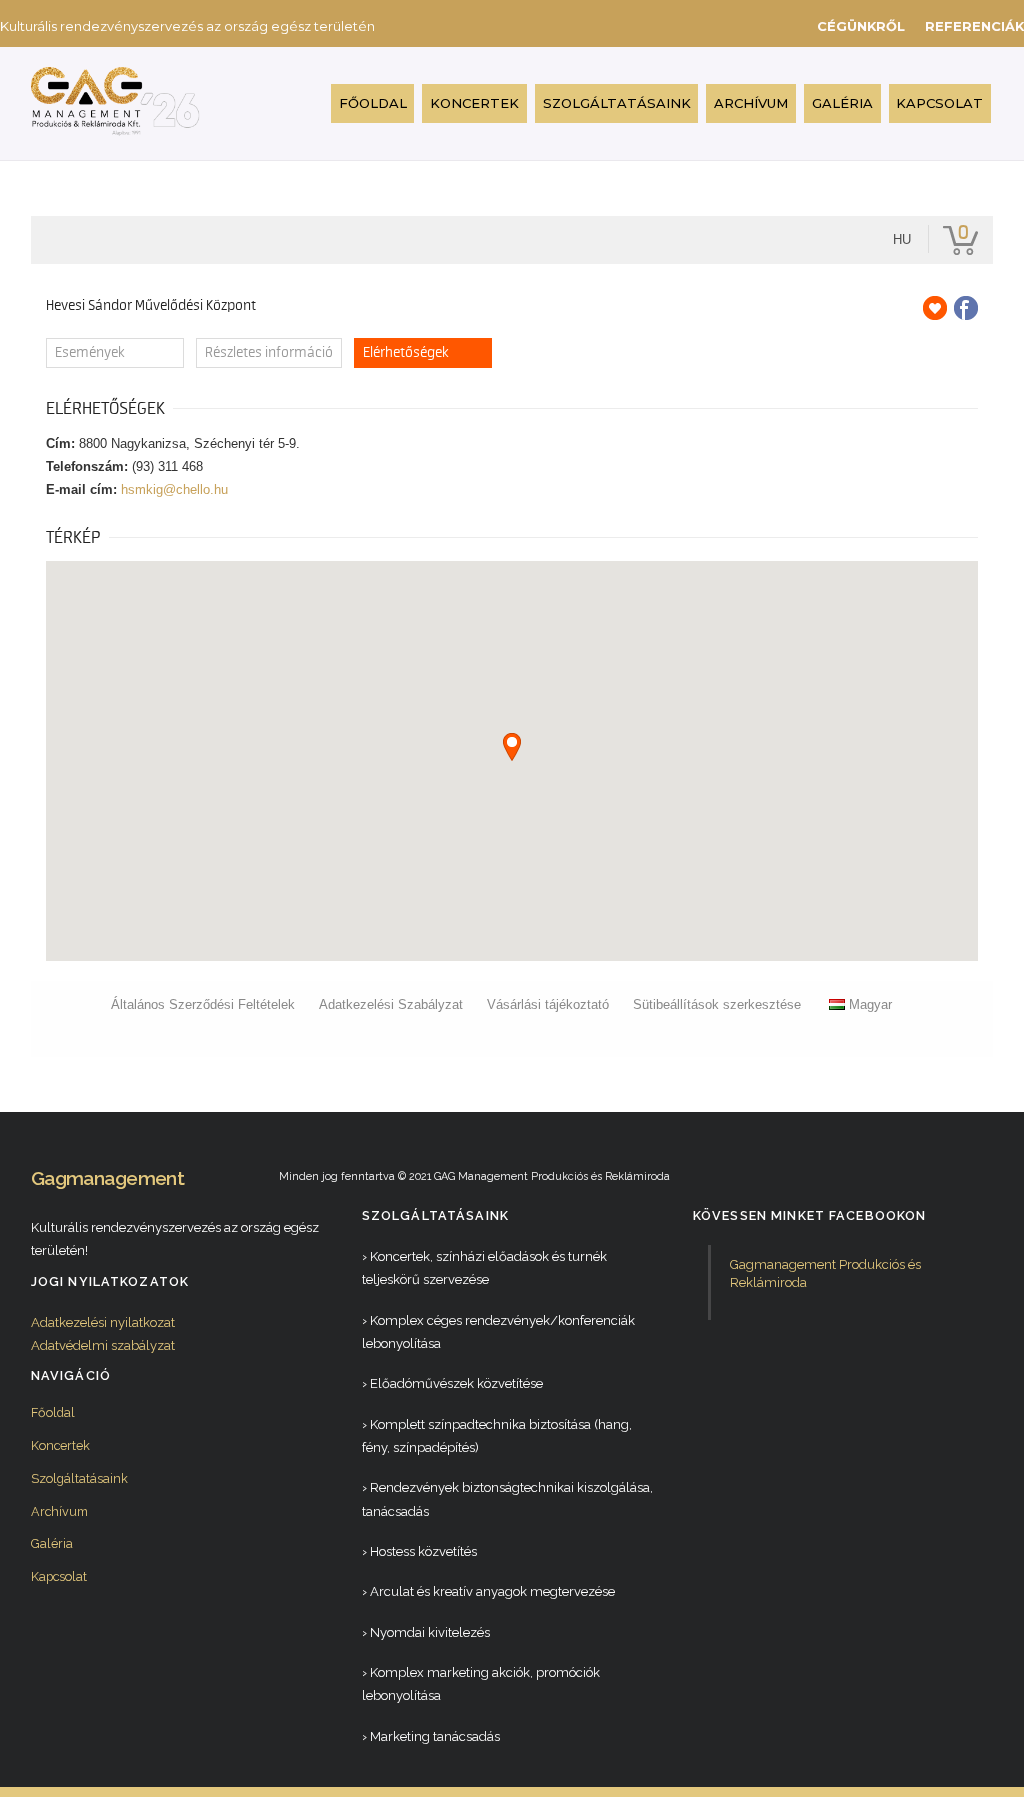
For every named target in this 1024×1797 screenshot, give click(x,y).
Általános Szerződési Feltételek (203, 1004)
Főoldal (373, 103)
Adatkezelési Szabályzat (391, 1004)
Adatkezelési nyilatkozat (103, 1322)
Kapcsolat (939, 103)
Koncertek (474, 103)
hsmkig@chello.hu (174, 489)
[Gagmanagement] (116, 127)
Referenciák (974, 26)
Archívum (751, 103)
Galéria (842, 103)
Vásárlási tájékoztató (548, 1004)
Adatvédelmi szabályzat (103, 1345)
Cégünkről (861, 26)
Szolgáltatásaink (617, 103)
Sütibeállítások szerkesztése (717, 1004)
